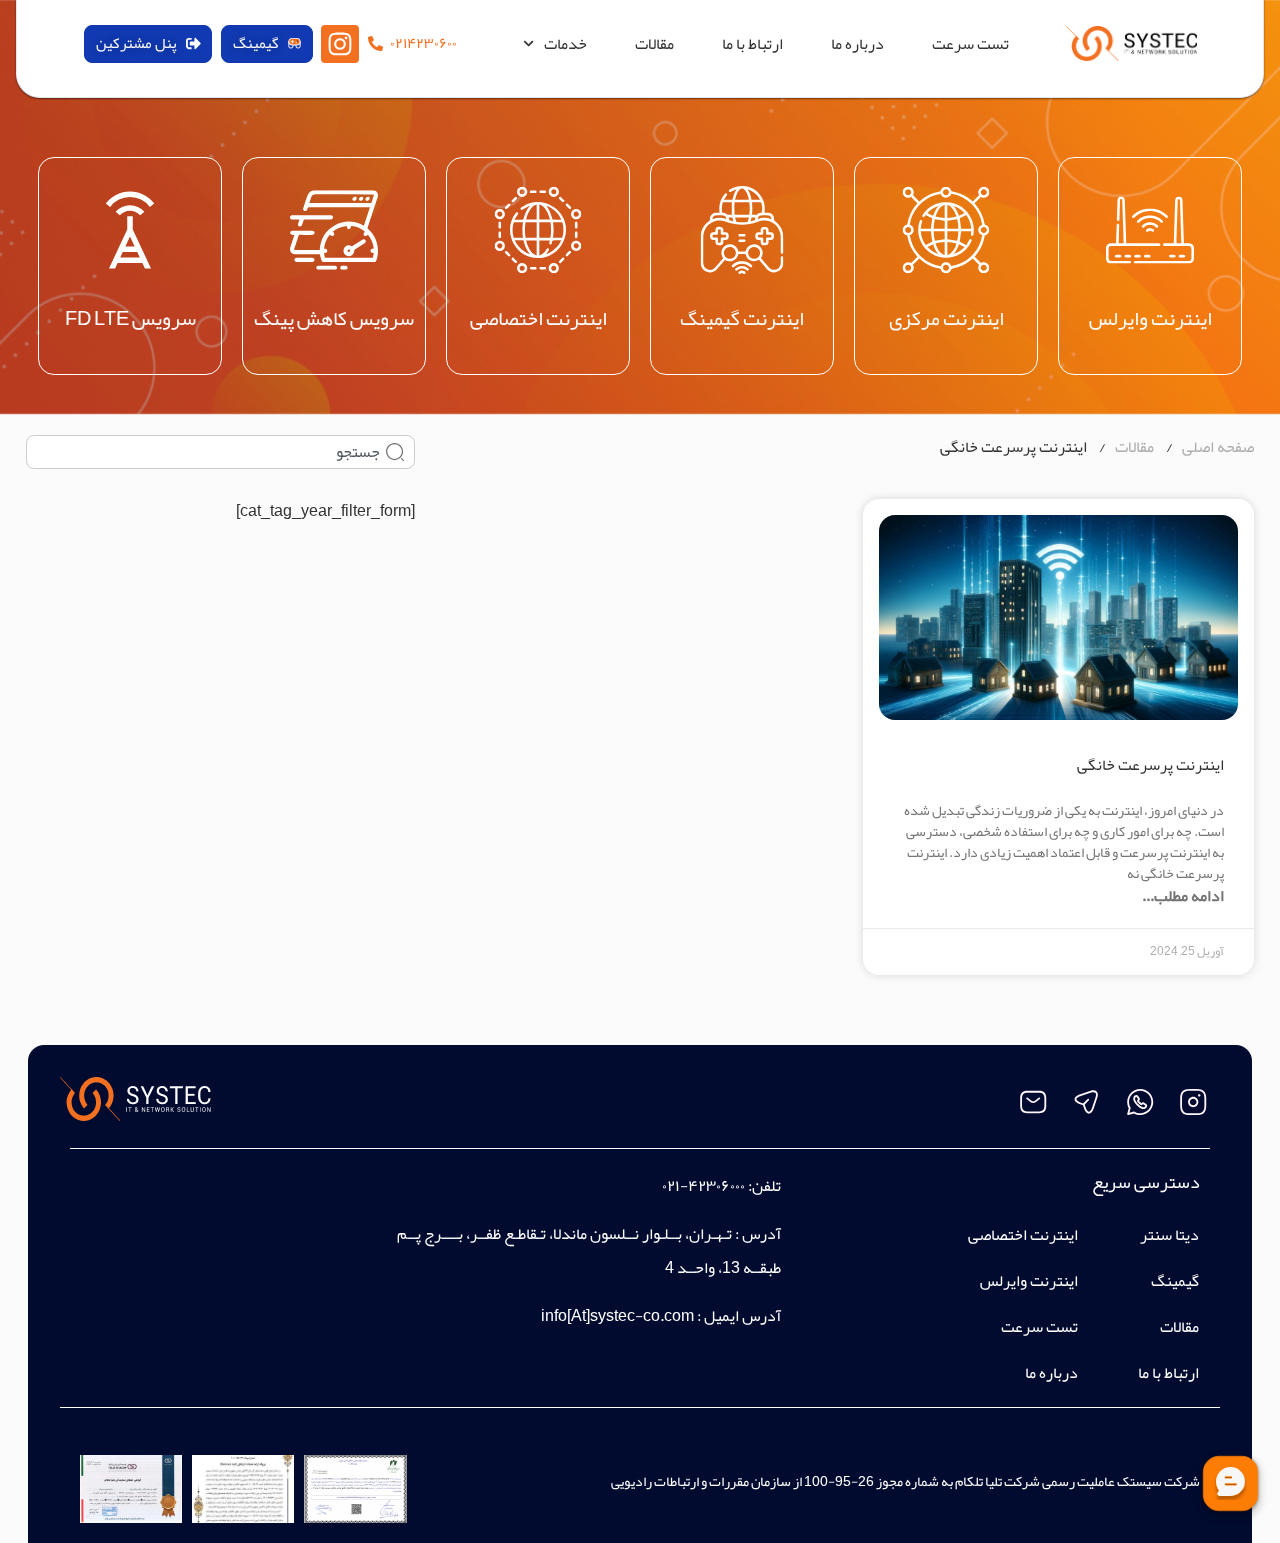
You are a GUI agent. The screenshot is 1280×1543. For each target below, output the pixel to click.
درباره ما (857, 44)
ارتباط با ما (752, 44)
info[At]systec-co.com (617, 1316)
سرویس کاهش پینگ (334, 318)
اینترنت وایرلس (1150, 318)
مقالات (654, 44)
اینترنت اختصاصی (538, 318)
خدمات (565, 44)
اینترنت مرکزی (946, 318)
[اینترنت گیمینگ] (742, 230)
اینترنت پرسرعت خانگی (1150, 765)
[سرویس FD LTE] (130, 230)
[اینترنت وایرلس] (1150, 230)
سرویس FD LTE (130, 318)
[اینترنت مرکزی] (946, 230)
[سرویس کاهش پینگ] (334, 230)
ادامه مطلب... (1183, 896)
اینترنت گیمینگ (742, 318)
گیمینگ (1175, 1281)
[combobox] (220, 452)
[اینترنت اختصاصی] (538, 230)
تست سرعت (970, 44)
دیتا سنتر (1169, 1235)
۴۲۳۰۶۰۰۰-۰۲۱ (703, 1186)
